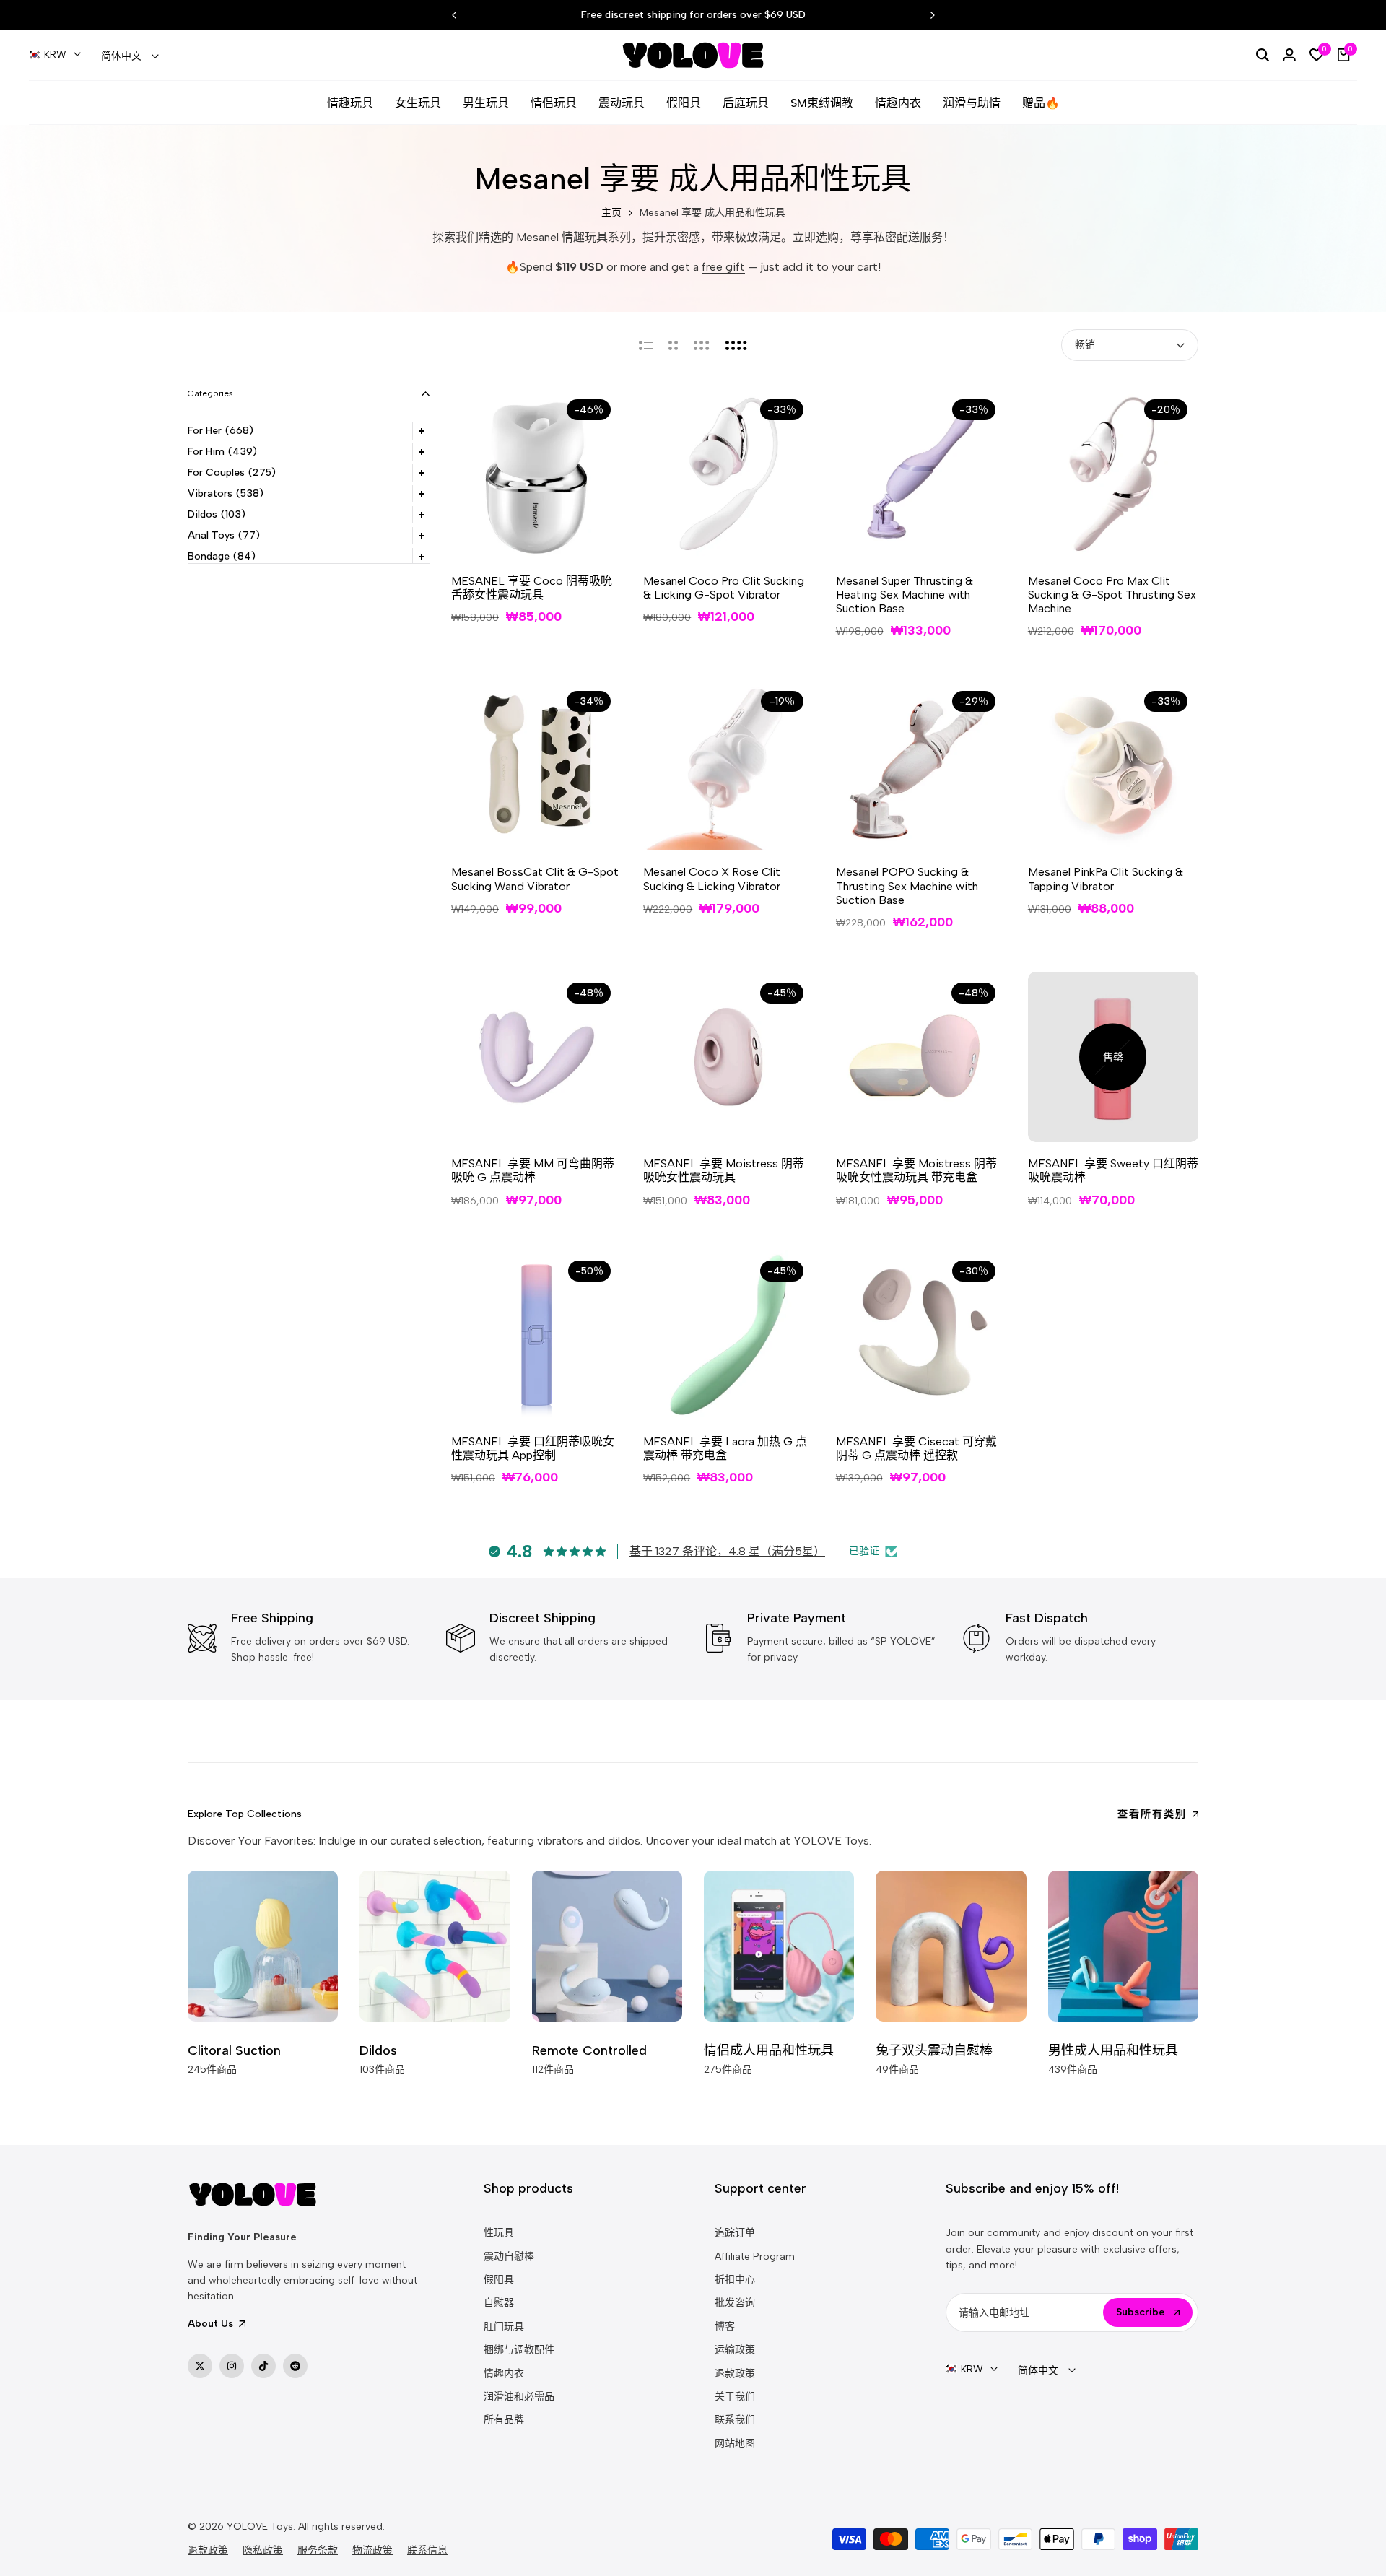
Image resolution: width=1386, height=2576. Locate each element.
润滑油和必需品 (519, 2397)
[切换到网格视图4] (736, 345)
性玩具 (499, 2233)
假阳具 (499, 2280)
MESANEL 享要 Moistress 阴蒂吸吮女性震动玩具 (724, 1170)
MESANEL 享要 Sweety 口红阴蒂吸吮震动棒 (1113, 1170)
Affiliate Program (755, 2257)
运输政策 (735, 2350)
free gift (723, 267)
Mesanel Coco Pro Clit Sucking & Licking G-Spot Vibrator (724, 588)
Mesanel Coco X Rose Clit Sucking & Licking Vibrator (712, 879)
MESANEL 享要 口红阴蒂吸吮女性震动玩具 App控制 (533, 1448)
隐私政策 (263, 2550)
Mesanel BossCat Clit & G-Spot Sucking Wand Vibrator (535, 879)
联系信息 (427, 2550)
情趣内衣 (504, 2373)
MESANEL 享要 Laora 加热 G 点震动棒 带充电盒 (725, 1448)
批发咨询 (735, 2303)
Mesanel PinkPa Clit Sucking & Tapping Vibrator (1106, 879)
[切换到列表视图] (646, 345)
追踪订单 (735, 2233)
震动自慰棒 (509, 2257)
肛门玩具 (504, 2327)
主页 (611, 213)
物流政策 (372, 2550)
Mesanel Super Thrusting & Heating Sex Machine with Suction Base (905, 595)
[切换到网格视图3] (702, 345)
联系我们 (735, 2420)
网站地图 (735, 2444)
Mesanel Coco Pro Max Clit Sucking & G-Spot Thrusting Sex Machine (1112, 595)
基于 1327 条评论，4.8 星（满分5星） (727, 1551)
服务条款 (318, 2550)
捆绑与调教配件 (519, 2350)
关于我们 (735, 2397)
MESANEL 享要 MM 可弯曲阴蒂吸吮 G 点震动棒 (533, 1170)
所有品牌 (504, 2420)
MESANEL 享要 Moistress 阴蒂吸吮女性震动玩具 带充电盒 (916, 1170)
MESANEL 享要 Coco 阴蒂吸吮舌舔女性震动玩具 (532, 588)
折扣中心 (735, 2280)
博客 (725, 2327)
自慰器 (499, 2303)
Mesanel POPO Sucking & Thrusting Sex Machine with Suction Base (907, 885)
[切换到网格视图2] (673, 345)
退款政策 (735, 2373)
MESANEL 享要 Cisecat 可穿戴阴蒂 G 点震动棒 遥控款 (916, 1448)
